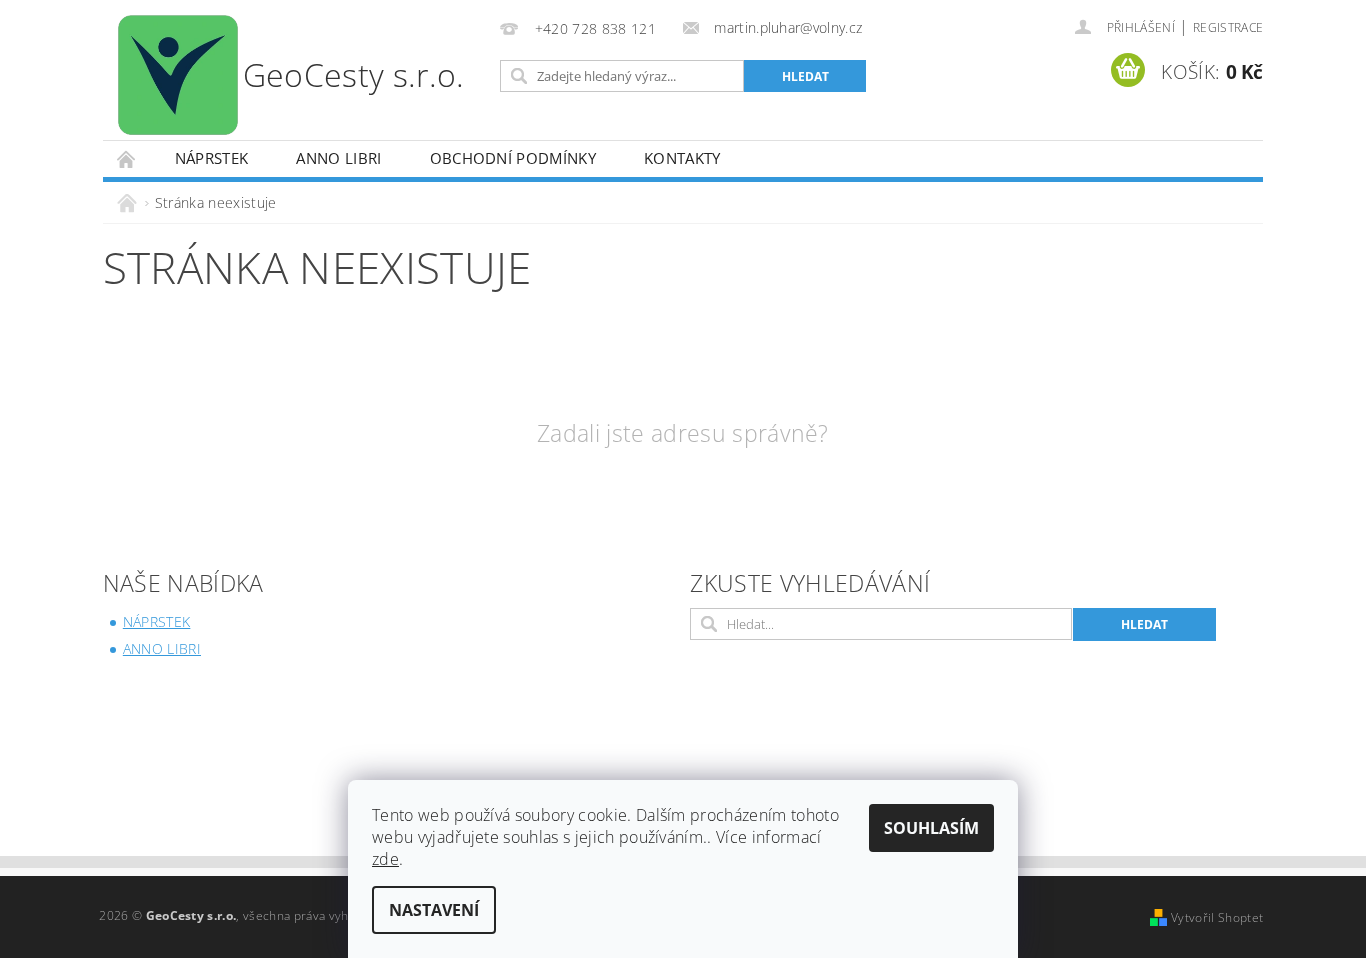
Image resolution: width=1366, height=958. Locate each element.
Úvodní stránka (127, 158)
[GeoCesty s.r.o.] (296, 75)
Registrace (1228, 27)
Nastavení (434, 910)
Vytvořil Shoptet (1217, 917)
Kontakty (682, 158)
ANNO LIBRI (338, 158)
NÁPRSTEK (212, 158)
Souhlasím (931, 828)
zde (385, 859)
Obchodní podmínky (513, 158)
